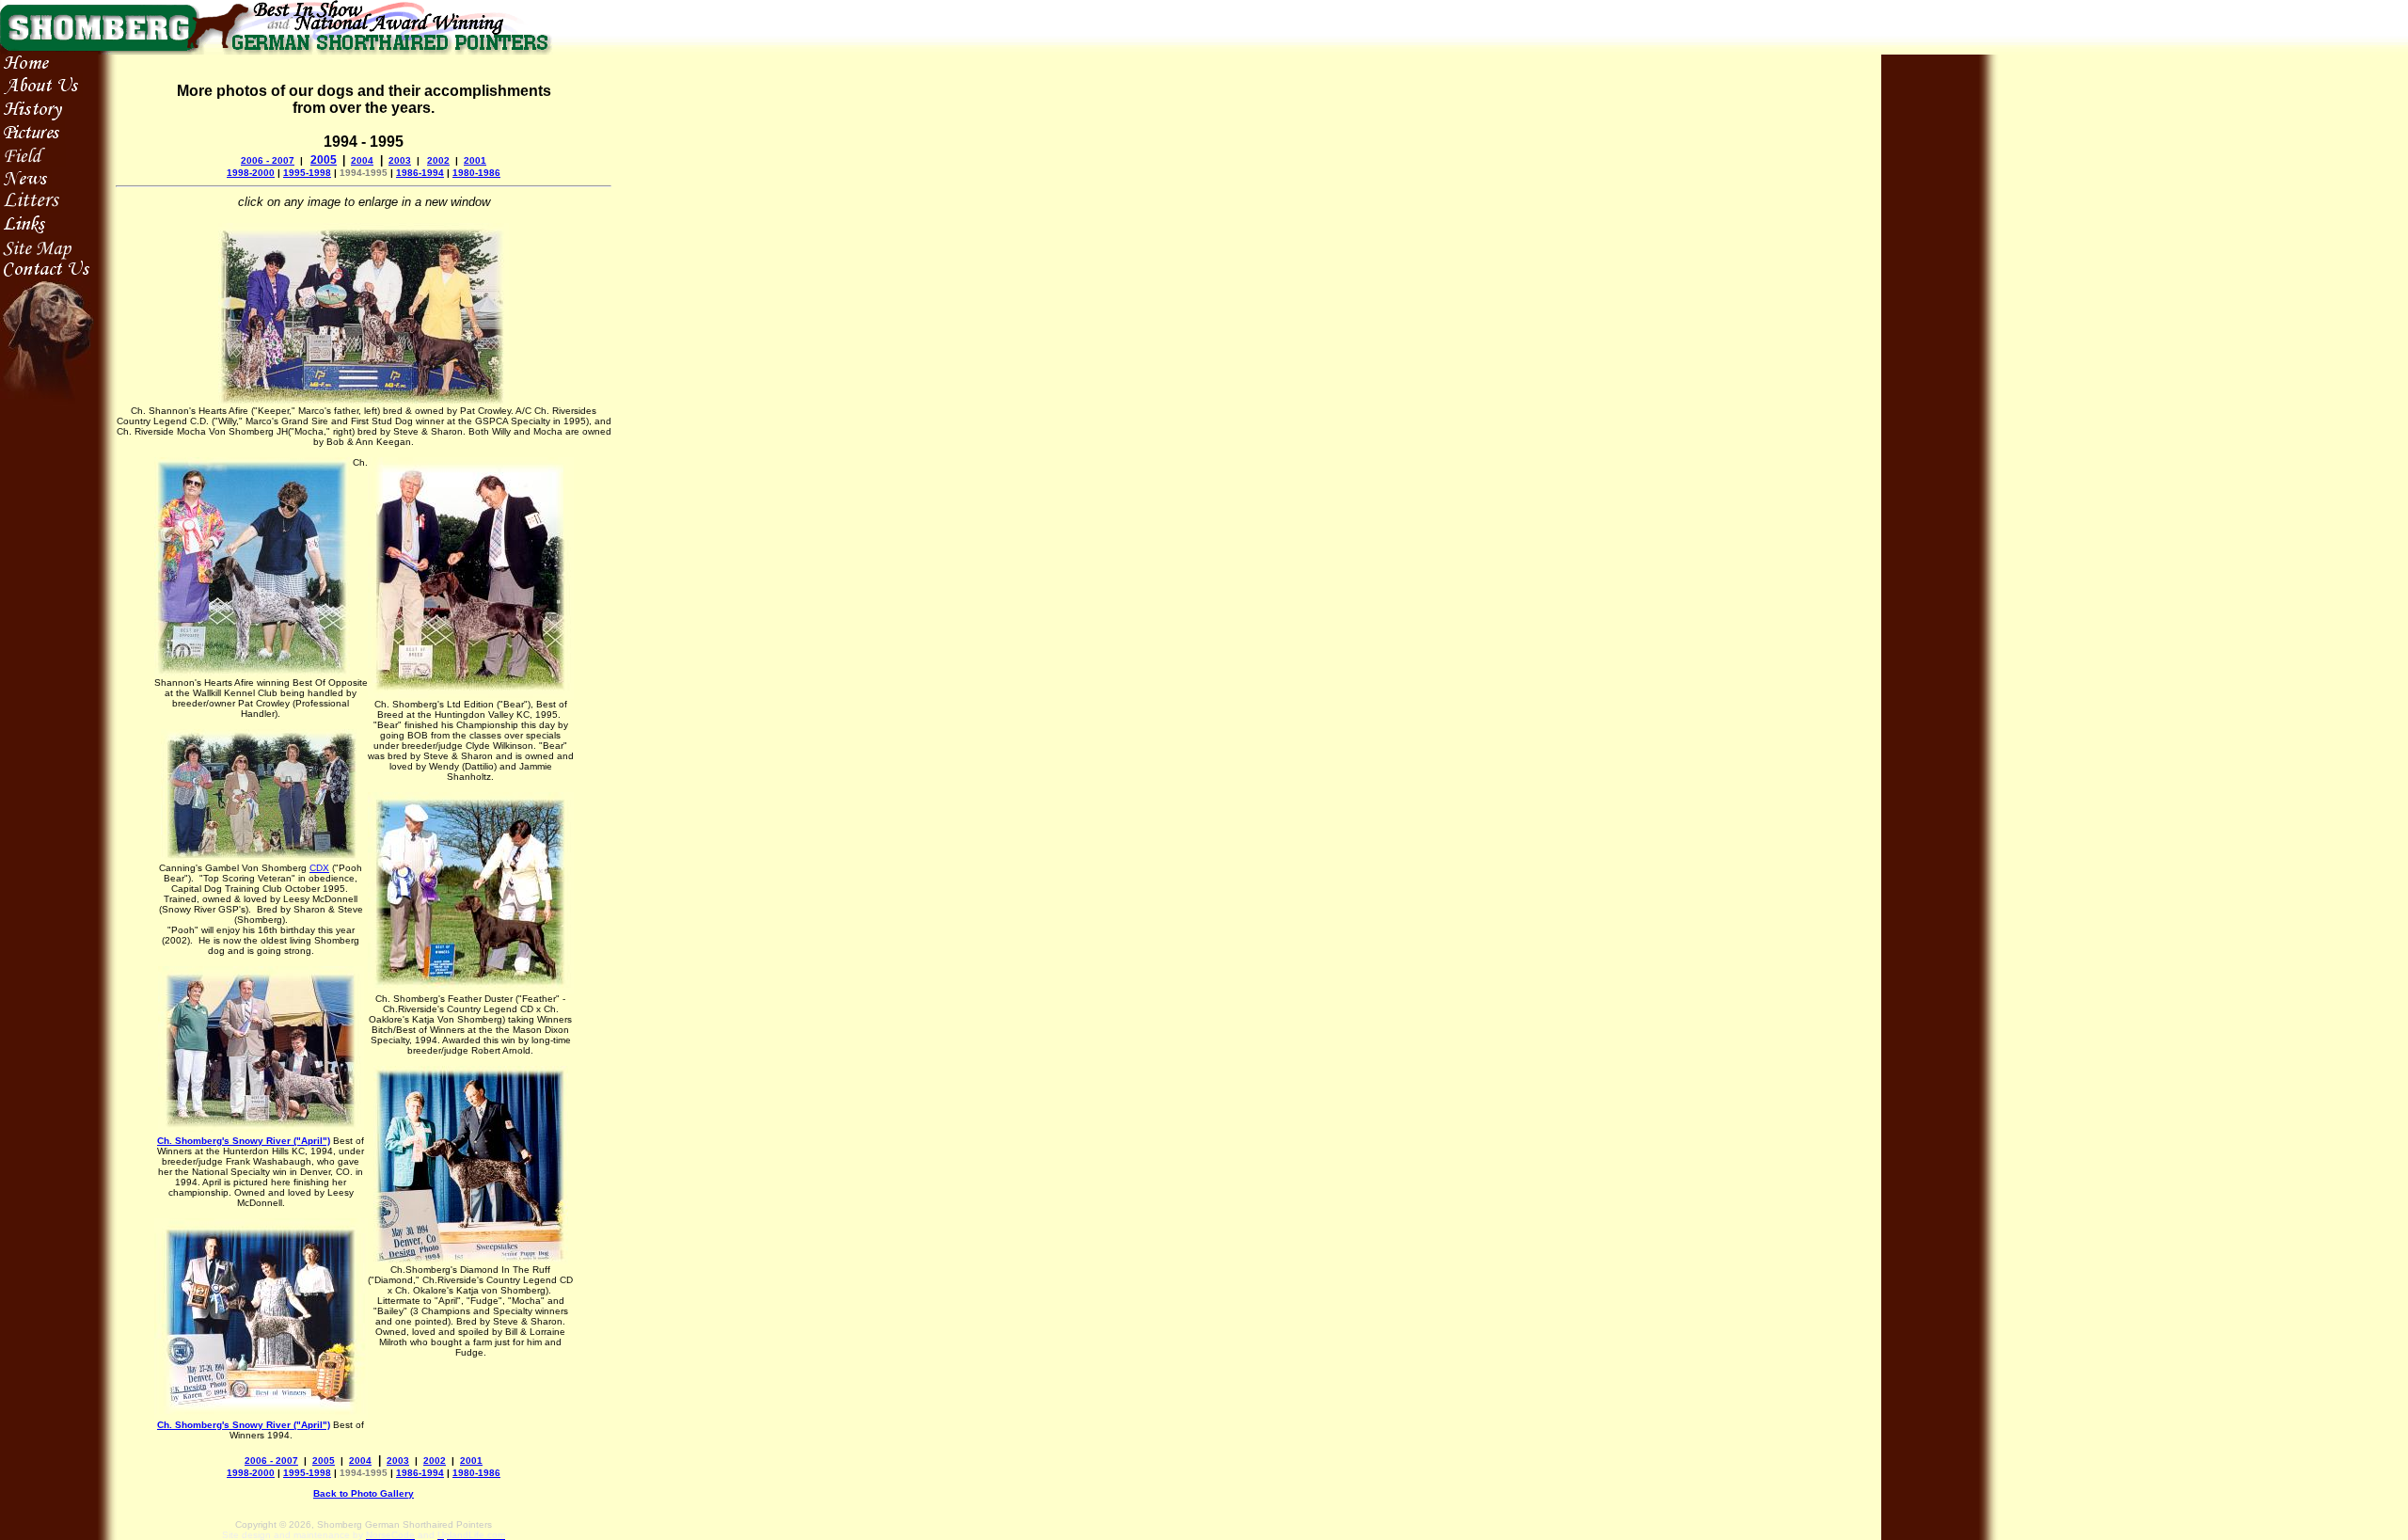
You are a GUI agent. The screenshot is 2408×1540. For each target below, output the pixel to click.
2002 (438, 160)
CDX (319, 868)
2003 (400, 160)
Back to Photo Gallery (364, 1493)
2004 (362, 160)
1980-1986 (476, 173)
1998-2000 (251, 173)
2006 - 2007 (268, 160)
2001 (475, 160)
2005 (324, 160)
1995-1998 (307, 173)
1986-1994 (420, 173)
